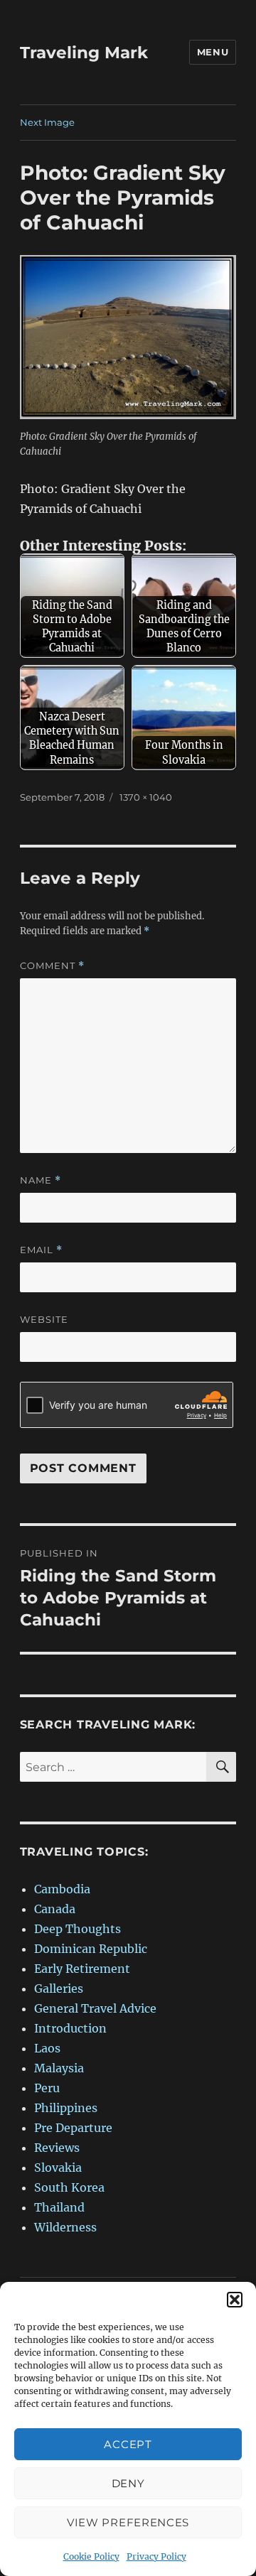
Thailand (59, 2207)
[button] (235, 2300)
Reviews (57, 2148)
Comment (52, 966)
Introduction (70, 2028)
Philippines (66, 2108)
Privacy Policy (156, 2556)
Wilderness (65, 2227)
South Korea (69, 2187)
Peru (47, 2088)
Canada (55, 1909)
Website (44, 1319)
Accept (128, 2444)
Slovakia (58, 2168)
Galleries (59, 1988)
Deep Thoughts (78, 1929)
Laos (47, 2048)
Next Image (47, 122)
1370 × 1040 (146, 797)
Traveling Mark (84, 53)
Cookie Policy (91, 2556)
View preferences (128, 2522)
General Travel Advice (95, 2008)
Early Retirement (82, 1969)
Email (41, 1250)
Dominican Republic (91, 1949)
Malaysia (59, 2068)
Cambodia (62, 1889)
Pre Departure (73, 2128)
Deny (128, 2483)
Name (41, 1180)
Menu (213, 52)
